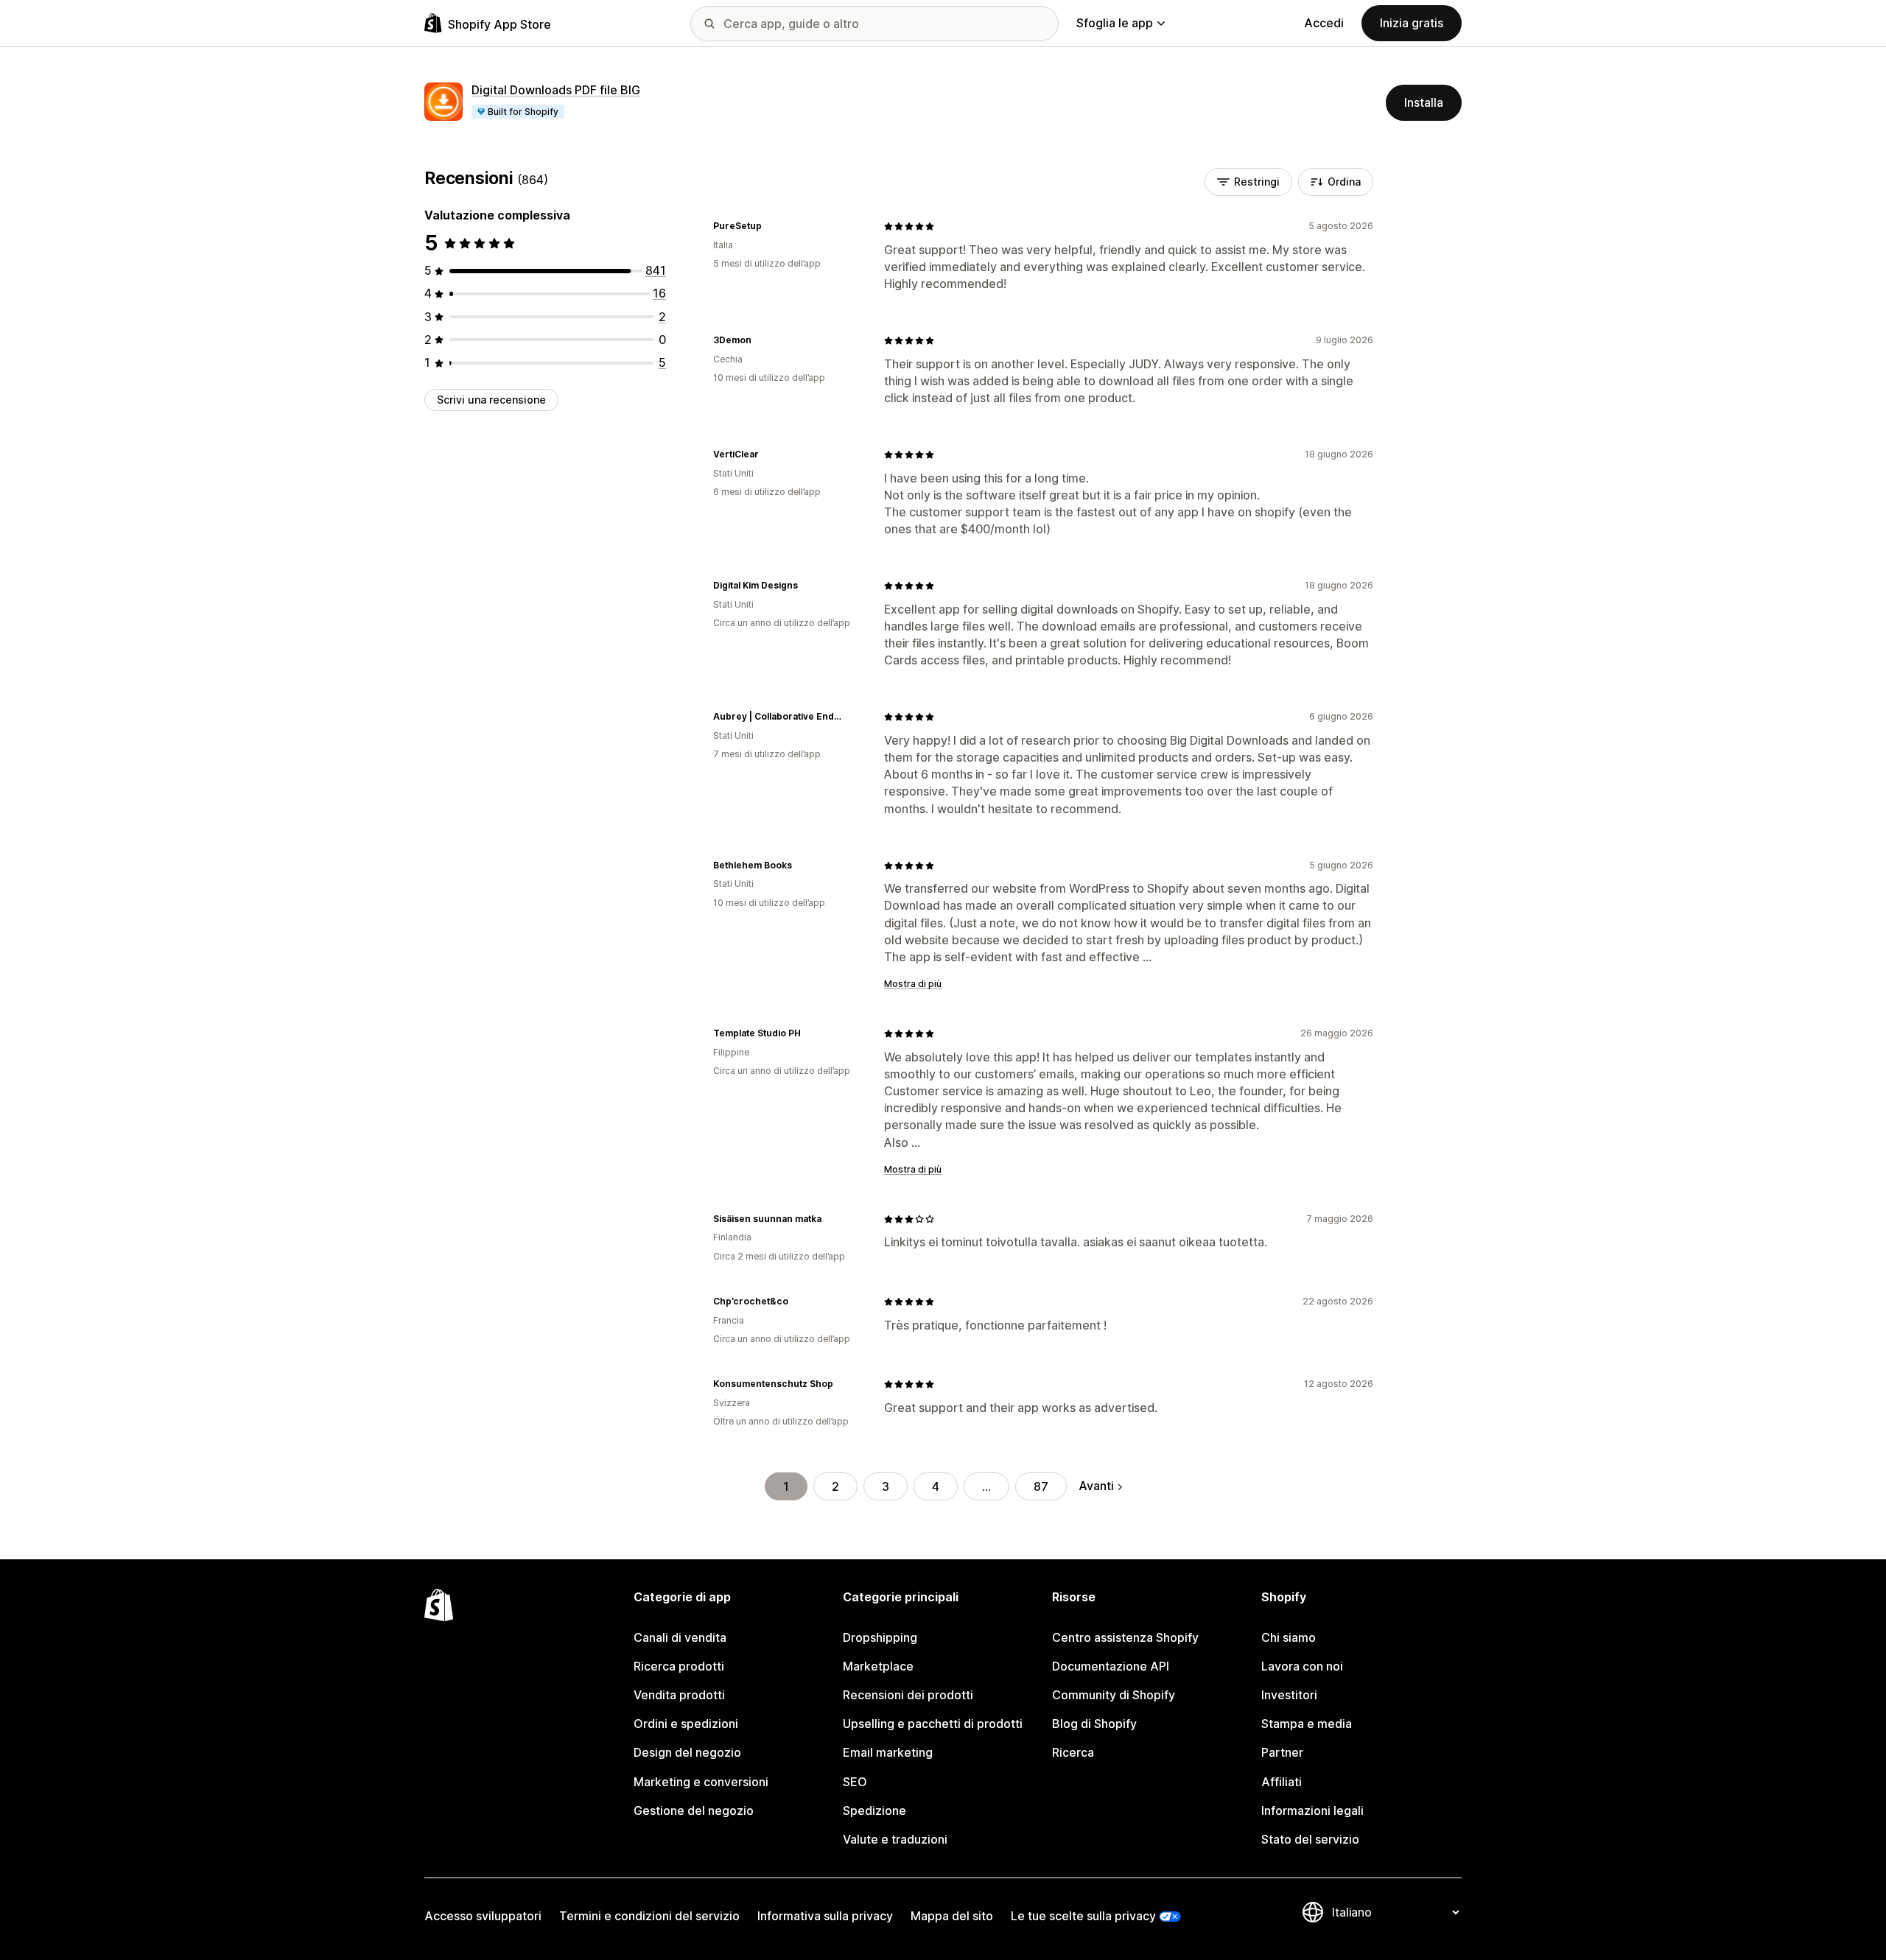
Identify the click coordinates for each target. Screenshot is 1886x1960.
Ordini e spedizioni (686, 1724)
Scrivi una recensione (491, 400)
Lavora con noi (1302, 1666)
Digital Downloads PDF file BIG (556, 90)
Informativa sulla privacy (825, 1916)
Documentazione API (1111, 1666)
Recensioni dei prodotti (908, 1695)
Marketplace (878, 1666)
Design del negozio (687, 1752)
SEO (855, 1782)
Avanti (1096, 1486)
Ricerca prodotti (679, 1666)
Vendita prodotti (679, 1695)
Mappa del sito (952, 1916)
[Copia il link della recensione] (771, 226)
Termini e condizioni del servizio (649, 1916)
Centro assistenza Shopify (1125, 1637)
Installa (1424, 102)
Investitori (1289, 1695)
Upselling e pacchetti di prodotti (933, 1724)
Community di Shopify (1114, 1695)
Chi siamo (1289, 1637)
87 (1041, 1486)
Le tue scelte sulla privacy (1083, 1916)
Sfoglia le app (1115, 23)
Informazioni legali (1312, 1810)
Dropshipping (880, 1637)
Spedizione (874, 1810)
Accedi (1324, 23)
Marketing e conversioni (701, 1782)
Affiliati (1282, 1782)
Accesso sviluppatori (483, 1916)
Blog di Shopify (1094, 1724)
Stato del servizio (1310, 1839)
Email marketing (888, 1752)
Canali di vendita (680, 1637)
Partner (1282, 1752)
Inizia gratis (1412, 23)
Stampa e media (1307, 1724)
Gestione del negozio (694, 1810)
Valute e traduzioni (895, 1839)
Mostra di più (913, 984)
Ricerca (1073, 1752)
